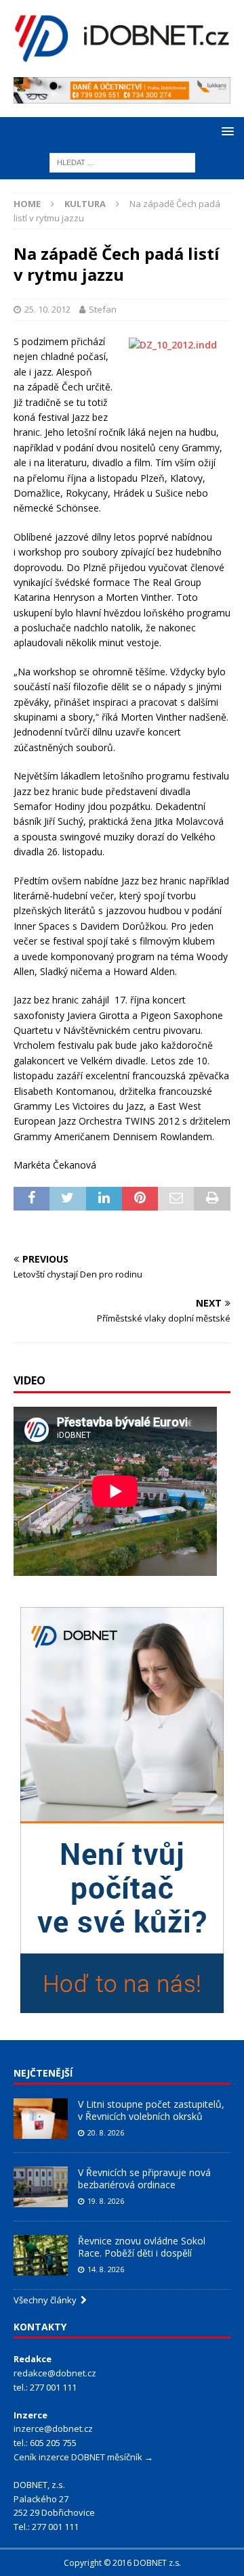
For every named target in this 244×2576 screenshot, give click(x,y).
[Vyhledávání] (122, 162)
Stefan (103, 309)
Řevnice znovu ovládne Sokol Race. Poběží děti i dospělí (142, 2247)
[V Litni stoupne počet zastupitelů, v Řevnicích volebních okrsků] (41, 2119)
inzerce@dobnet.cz (53, 2428)
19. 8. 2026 (106, 2201)
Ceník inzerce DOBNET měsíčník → (83, 2457)
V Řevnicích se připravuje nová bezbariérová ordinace (144, 2178)
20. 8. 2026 (106, 2132)
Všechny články (47, 2300)
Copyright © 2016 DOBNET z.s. (122, 2563)
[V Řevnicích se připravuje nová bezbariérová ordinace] (41, 2187)
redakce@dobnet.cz (55, 2373)
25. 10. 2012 (47, 309)
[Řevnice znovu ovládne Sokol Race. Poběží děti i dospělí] (41, 2255)
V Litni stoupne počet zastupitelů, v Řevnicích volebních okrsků (151, 2110)
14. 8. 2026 (106, 2269)
